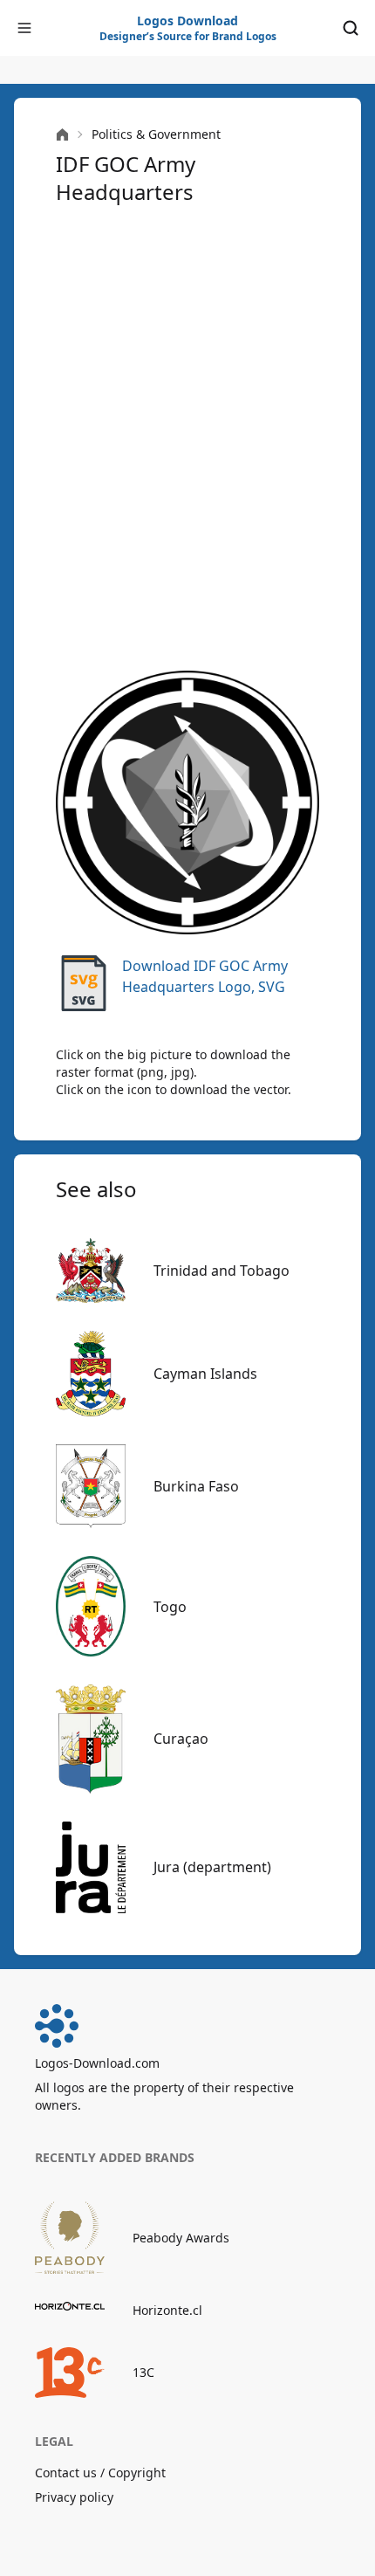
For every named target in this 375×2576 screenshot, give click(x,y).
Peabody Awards (181, 2238)
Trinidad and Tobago (222, 1271)
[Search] (351, 28)
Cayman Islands (205, 1374)
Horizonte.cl (167, 2310)
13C (143, 2372)
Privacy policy (74, 2497)
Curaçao (181, 1739)
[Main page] (62, 135)
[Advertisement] (187, 436)
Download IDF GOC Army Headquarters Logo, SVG (205, 976)
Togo (170, 1607)
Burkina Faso (196, 1486)
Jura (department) (212, 1867)
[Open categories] (24, 28)
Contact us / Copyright (100, 2473)
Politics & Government (156, 134)
